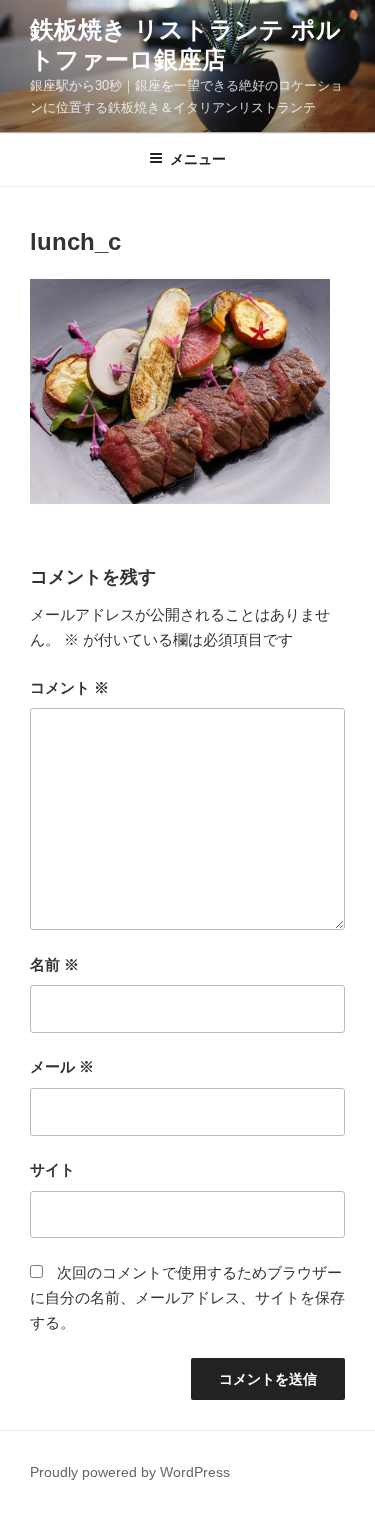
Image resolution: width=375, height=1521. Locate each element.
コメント (69, 687)
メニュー (198, 159)
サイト (52, 1169)
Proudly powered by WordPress (130, 1472)
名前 (54, 964)
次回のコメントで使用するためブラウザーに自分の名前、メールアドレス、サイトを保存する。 (187, 1297)
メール (62, 1066)
